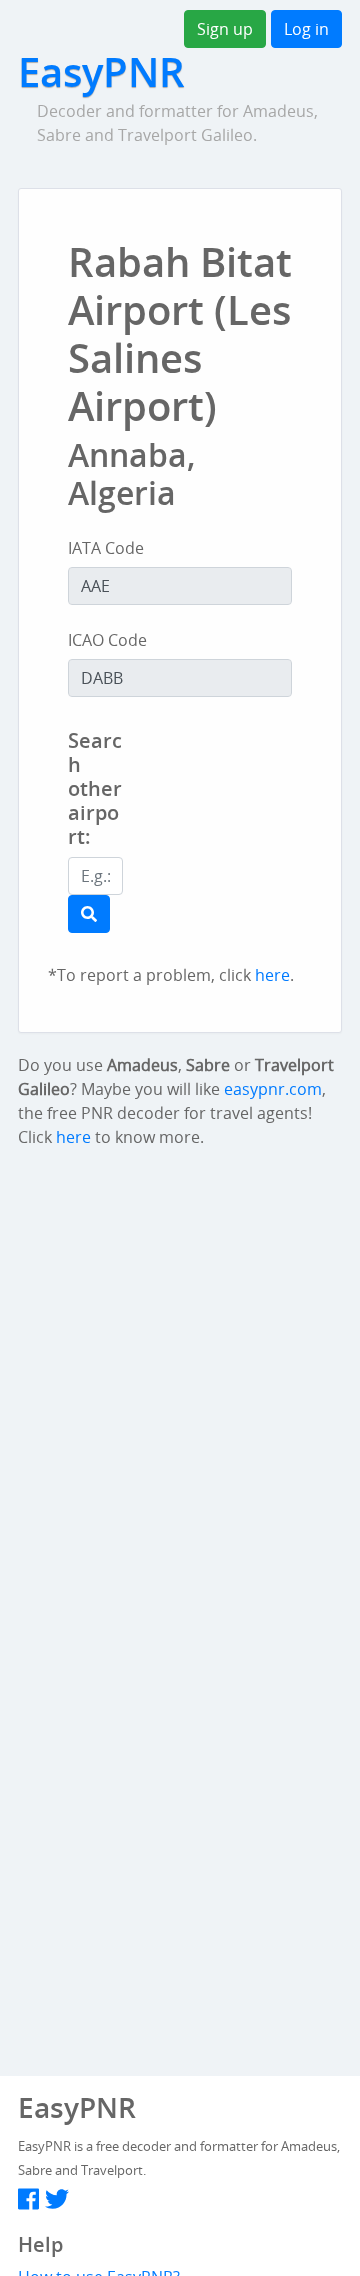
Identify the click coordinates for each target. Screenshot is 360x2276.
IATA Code (106, 548)
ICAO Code (107, 640)
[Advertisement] (264, 828)
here (272, 975)
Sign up (225, 29)
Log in (306, 29)
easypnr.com (273, 1089)
